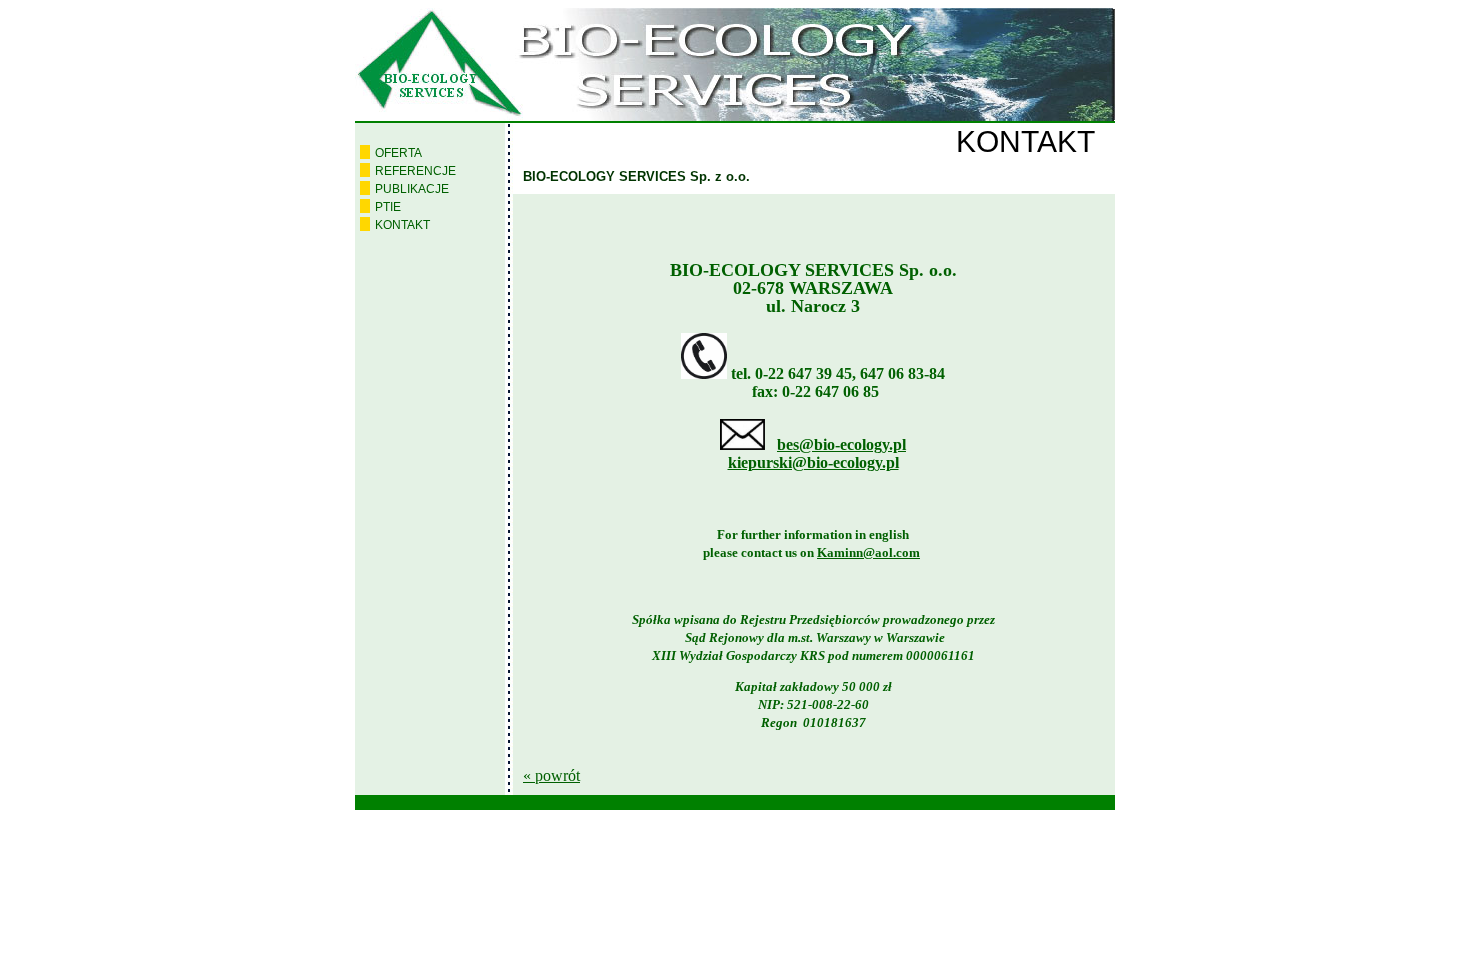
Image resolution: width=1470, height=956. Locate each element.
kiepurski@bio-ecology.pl (813, 462)
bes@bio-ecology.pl (841, 444)
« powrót (551, 775)
